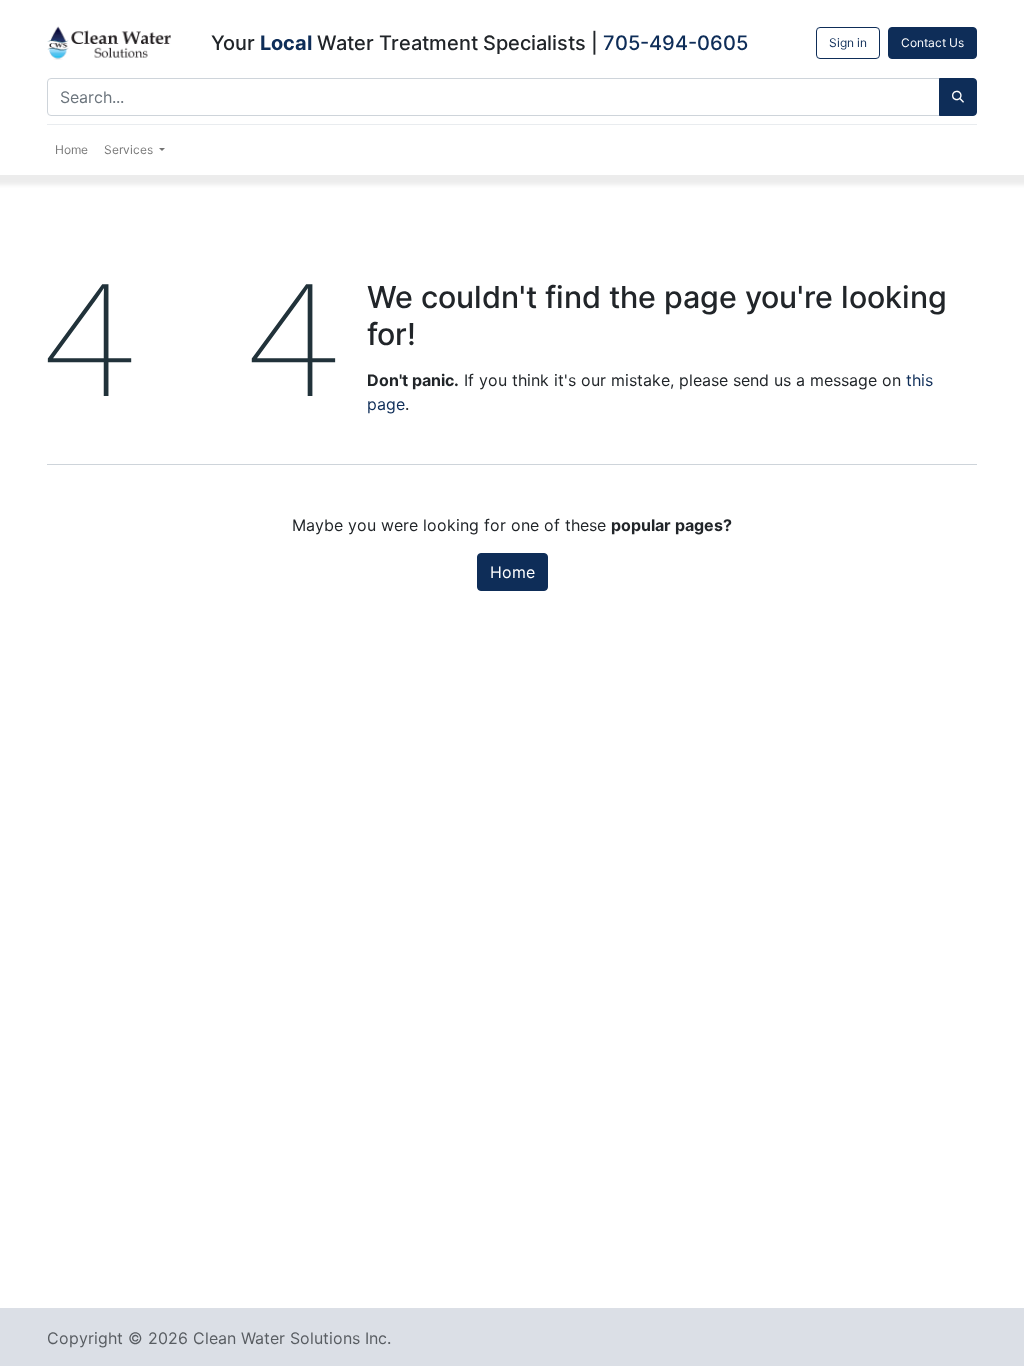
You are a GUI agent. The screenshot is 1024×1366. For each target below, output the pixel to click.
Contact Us (932, 42)
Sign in (848, 42)
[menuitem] (71, 150)
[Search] (958, 97)
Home (512, 572)
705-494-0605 (675, 43)
